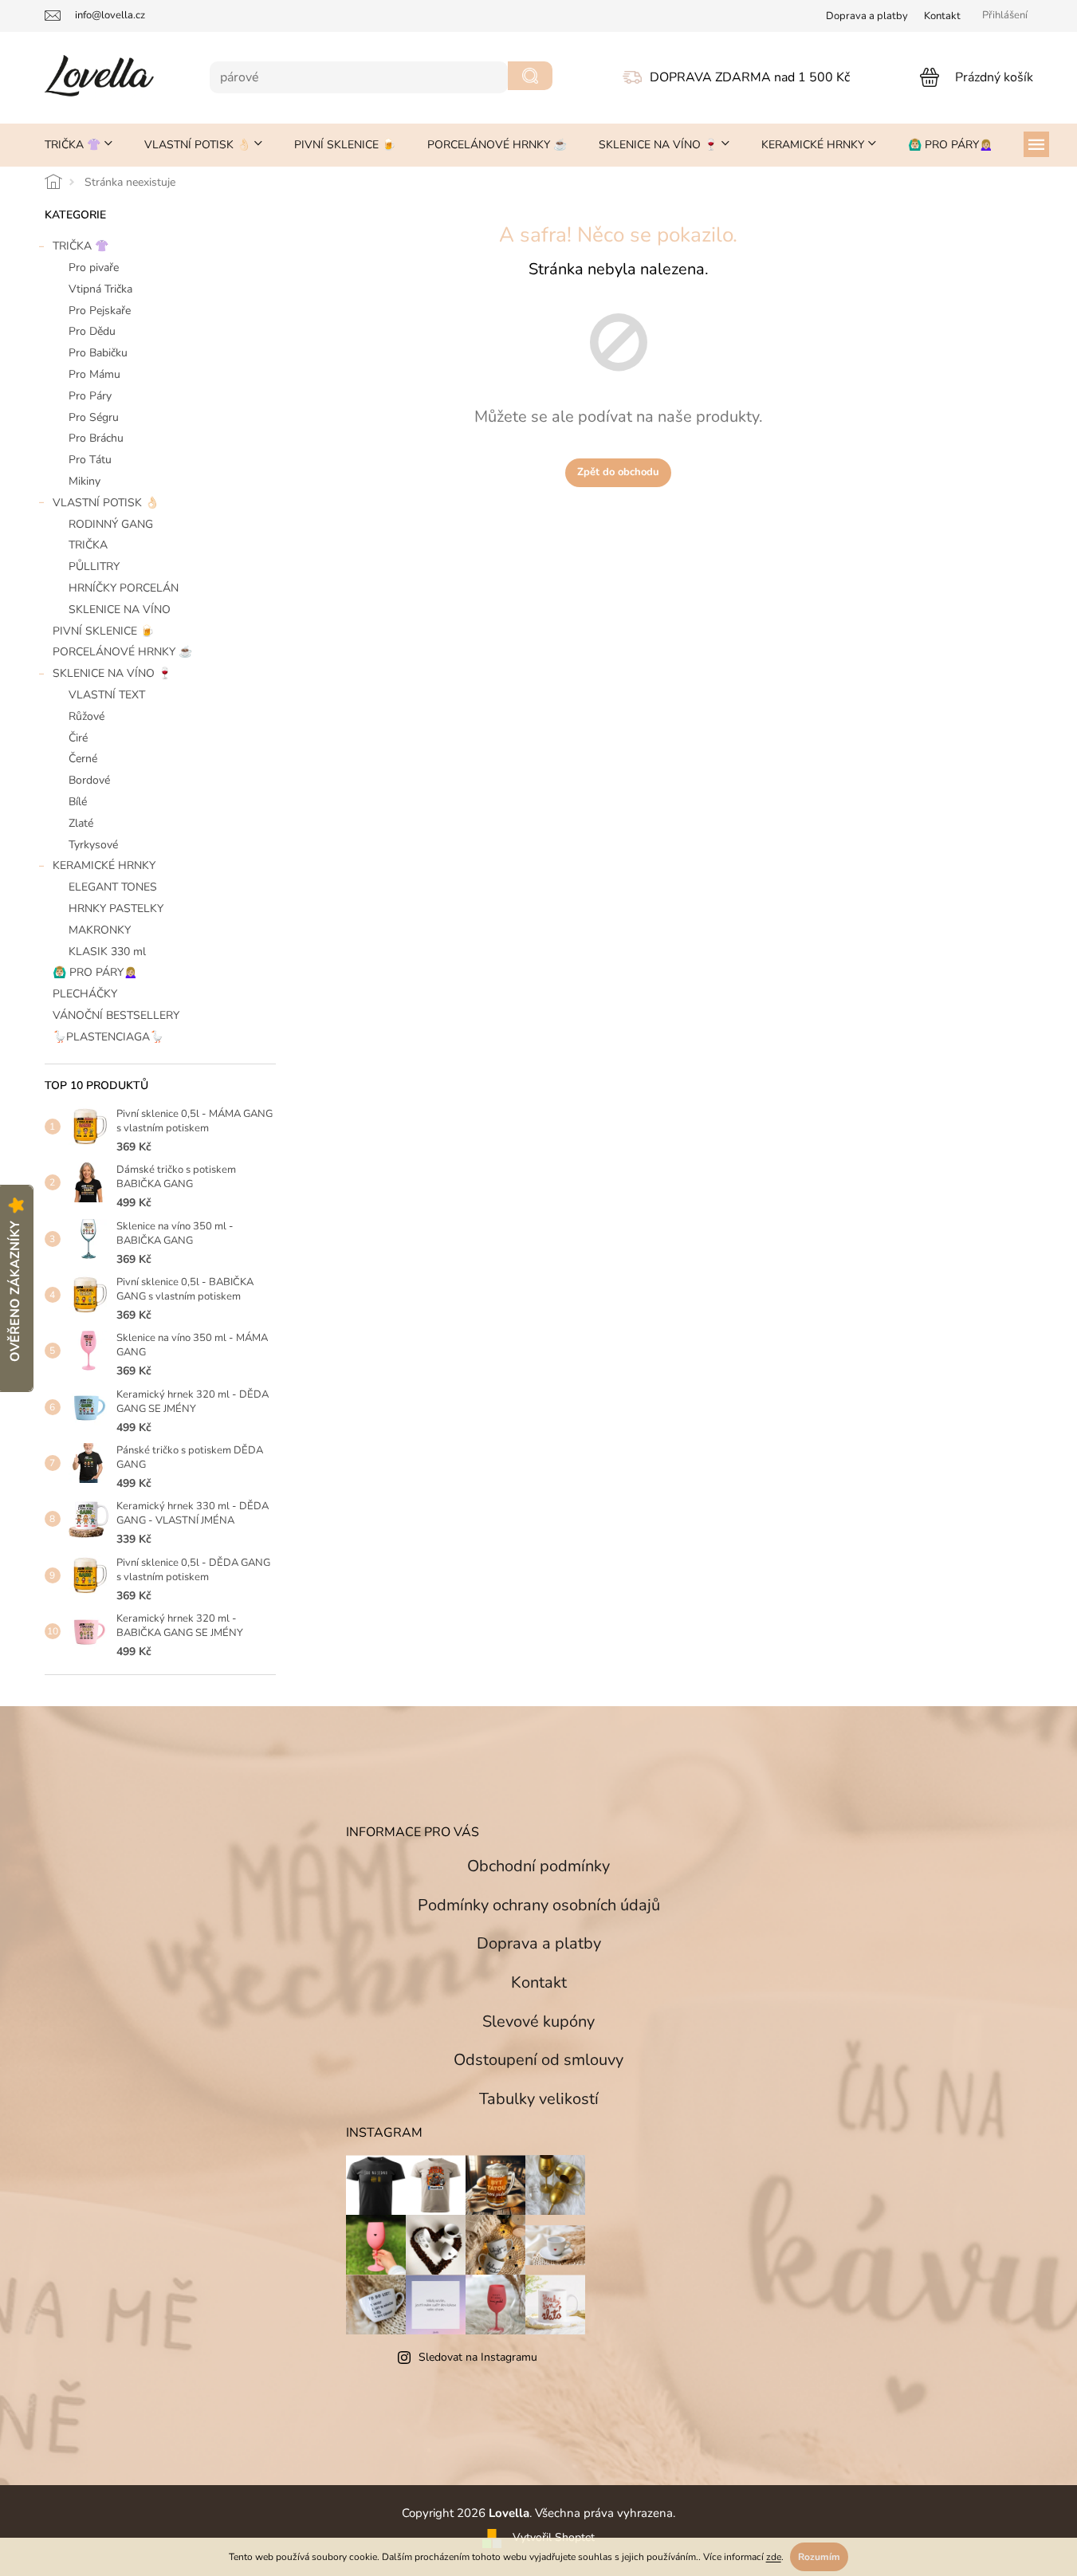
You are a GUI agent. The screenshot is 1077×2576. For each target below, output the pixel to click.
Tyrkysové (93, 845)
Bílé (78, 802)
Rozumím (819, 2557)
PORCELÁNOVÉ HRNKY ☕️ (122, 652)
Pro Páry (90, 396)
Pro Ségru (94, 417)
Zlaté (81, 823)
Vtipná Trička (100, 289)
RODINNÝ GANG (111, 524)
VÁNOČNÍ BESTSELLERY (116, 1015)
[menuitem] (79, 145)
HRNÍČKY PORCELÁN (124, 588)
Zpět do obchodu (618, 472)
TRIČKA (88, 545)
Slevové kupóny (538, 2021)
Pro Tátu (90, 460)
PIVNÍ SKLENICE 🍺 (103, 631)
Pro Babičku (98, 353)
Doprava (867, 16)
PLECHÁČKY (85, 994)
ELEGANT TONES (113, 887)
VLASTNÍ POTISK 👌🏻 (106, 503)
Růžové (86, 716)
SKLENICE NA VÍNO (120, 610)
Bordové (89, 780)
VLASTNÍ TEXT (107, 695)
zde (774, 2557)
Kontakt (942, 16)
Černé (83, 759)
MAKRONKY (100, 930)
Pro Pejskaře (100, 311)
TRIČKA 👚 (81, 246)
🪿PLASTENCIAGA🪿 (108, 1037)
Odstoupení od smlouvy (538, 2060)
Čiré (78, 738)
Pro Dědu (92, 331)
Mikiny (85, 481)
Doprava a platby (539, 1943)
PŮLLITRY (94, 566)
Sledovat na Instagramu (478, 2357)
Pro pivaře (94, 267)
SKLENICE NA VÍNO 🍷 (112, 673)
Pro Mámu (94, 374)
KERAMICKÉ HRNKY (104, 865)
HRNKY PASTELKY (116, 908)
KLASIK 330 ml (107, 952)
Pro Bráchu (96, 438)
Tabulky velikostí (539, 2099)
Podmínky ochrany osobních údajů (539, 1905)
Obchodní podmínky (538, 1866)
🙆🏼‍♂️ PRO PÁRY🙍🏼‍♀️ (95, 972)
